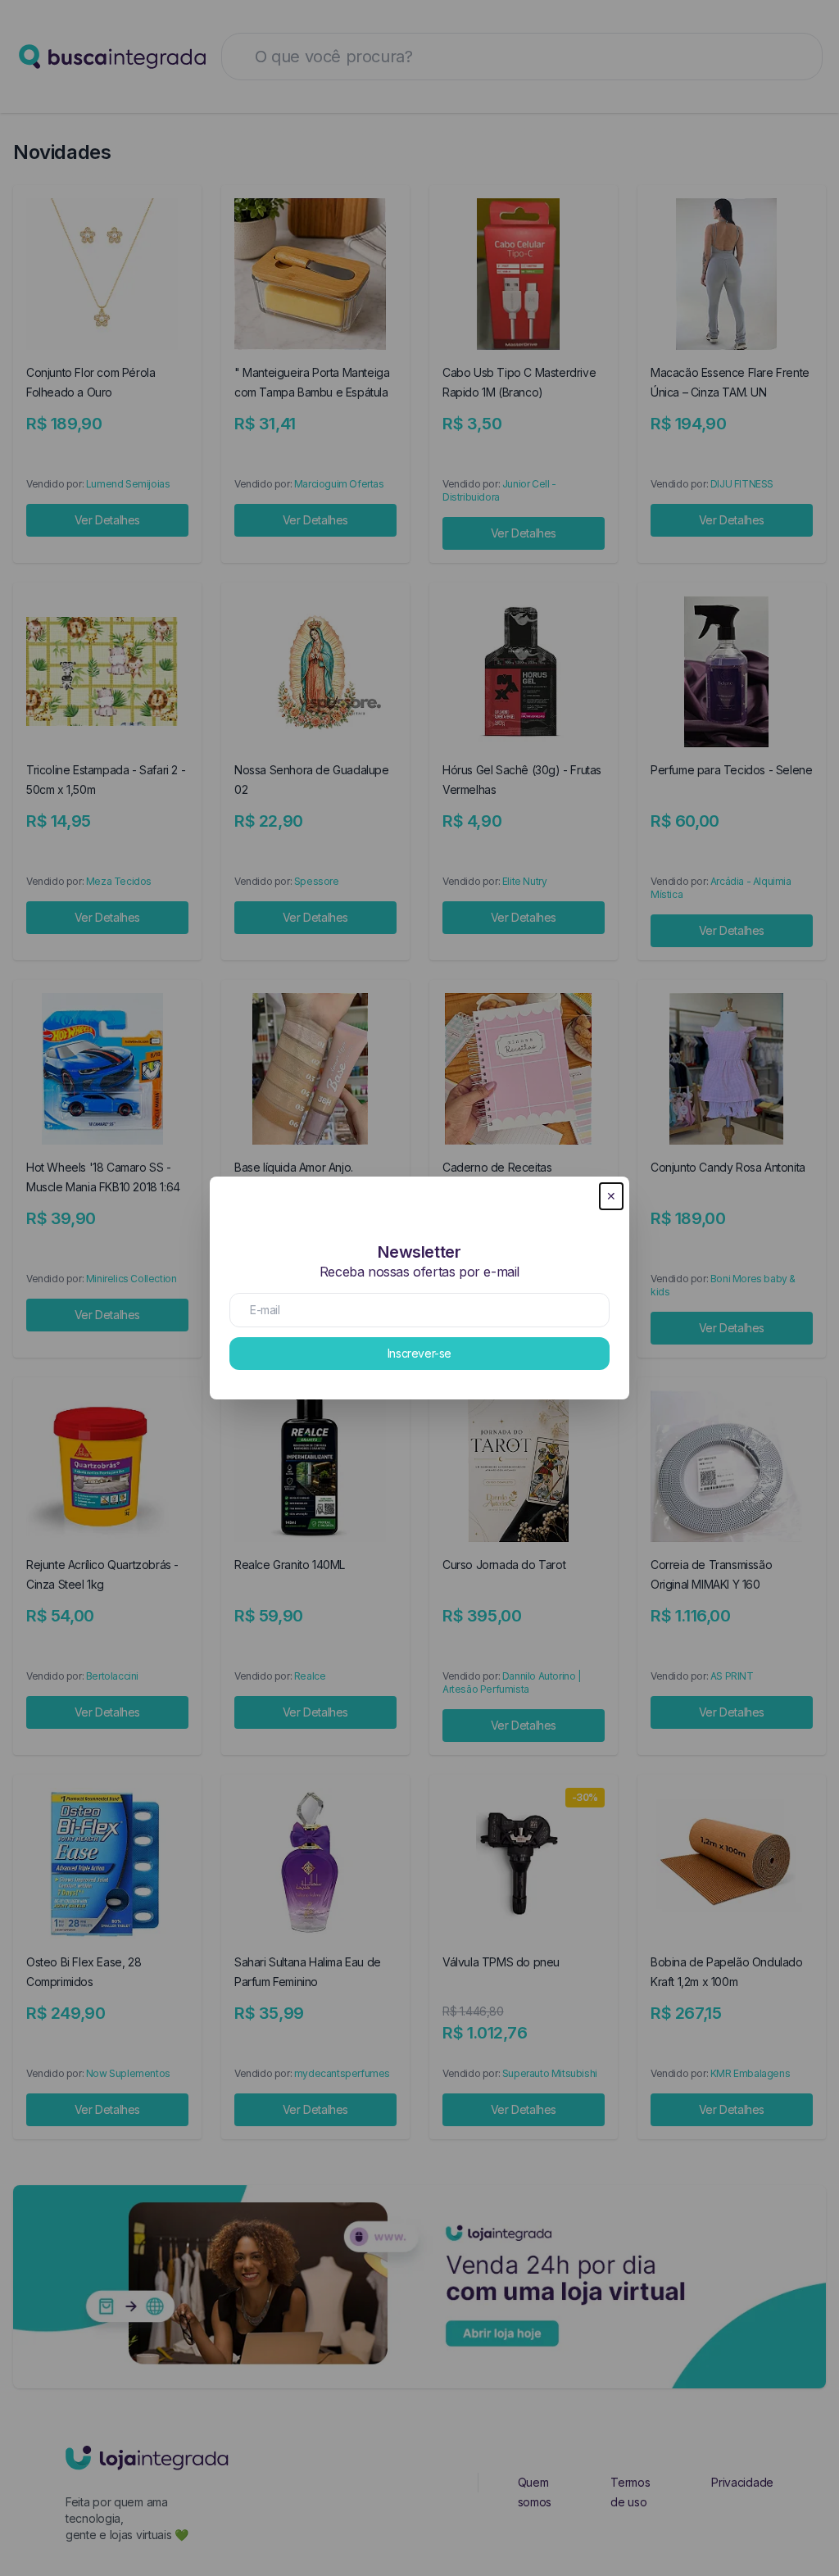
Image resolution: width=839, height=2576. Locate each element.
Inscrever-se (419, 1353)
